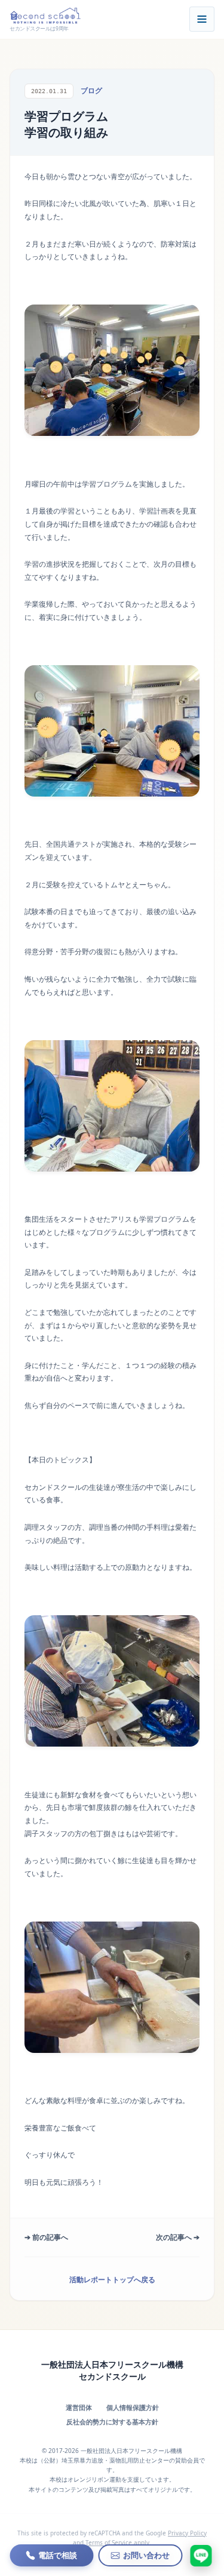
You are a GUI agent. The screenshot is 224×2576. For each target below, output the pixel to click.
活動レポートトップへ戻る (112, 2280)
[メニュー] (202, 19)
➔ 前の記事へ (46, 2237)
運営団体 (79, 2407)
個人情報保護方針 (133, 2407)
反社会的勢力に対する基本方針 (112, 2422)
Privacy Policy (187, 2533)
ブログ (91, 90)
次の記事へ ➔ (178, 2237)
